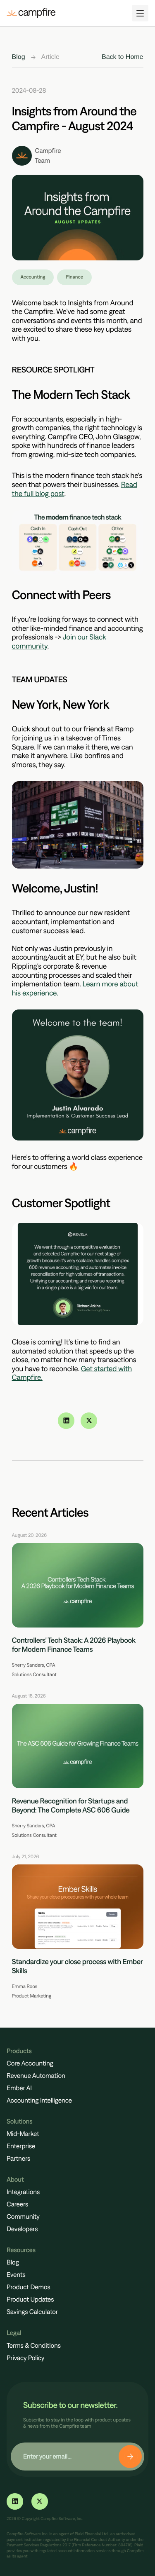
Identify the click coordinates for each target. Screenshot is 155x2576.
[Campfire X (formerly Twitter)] (89, 1421)
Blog (19, 57)
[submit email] (130, 2457)
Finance (74, 277)
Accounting (33, 277)
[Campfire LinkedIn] (66, 1421)
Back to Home (122, 57)
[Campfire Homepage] (31, 13)
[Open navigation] (140, 13)
